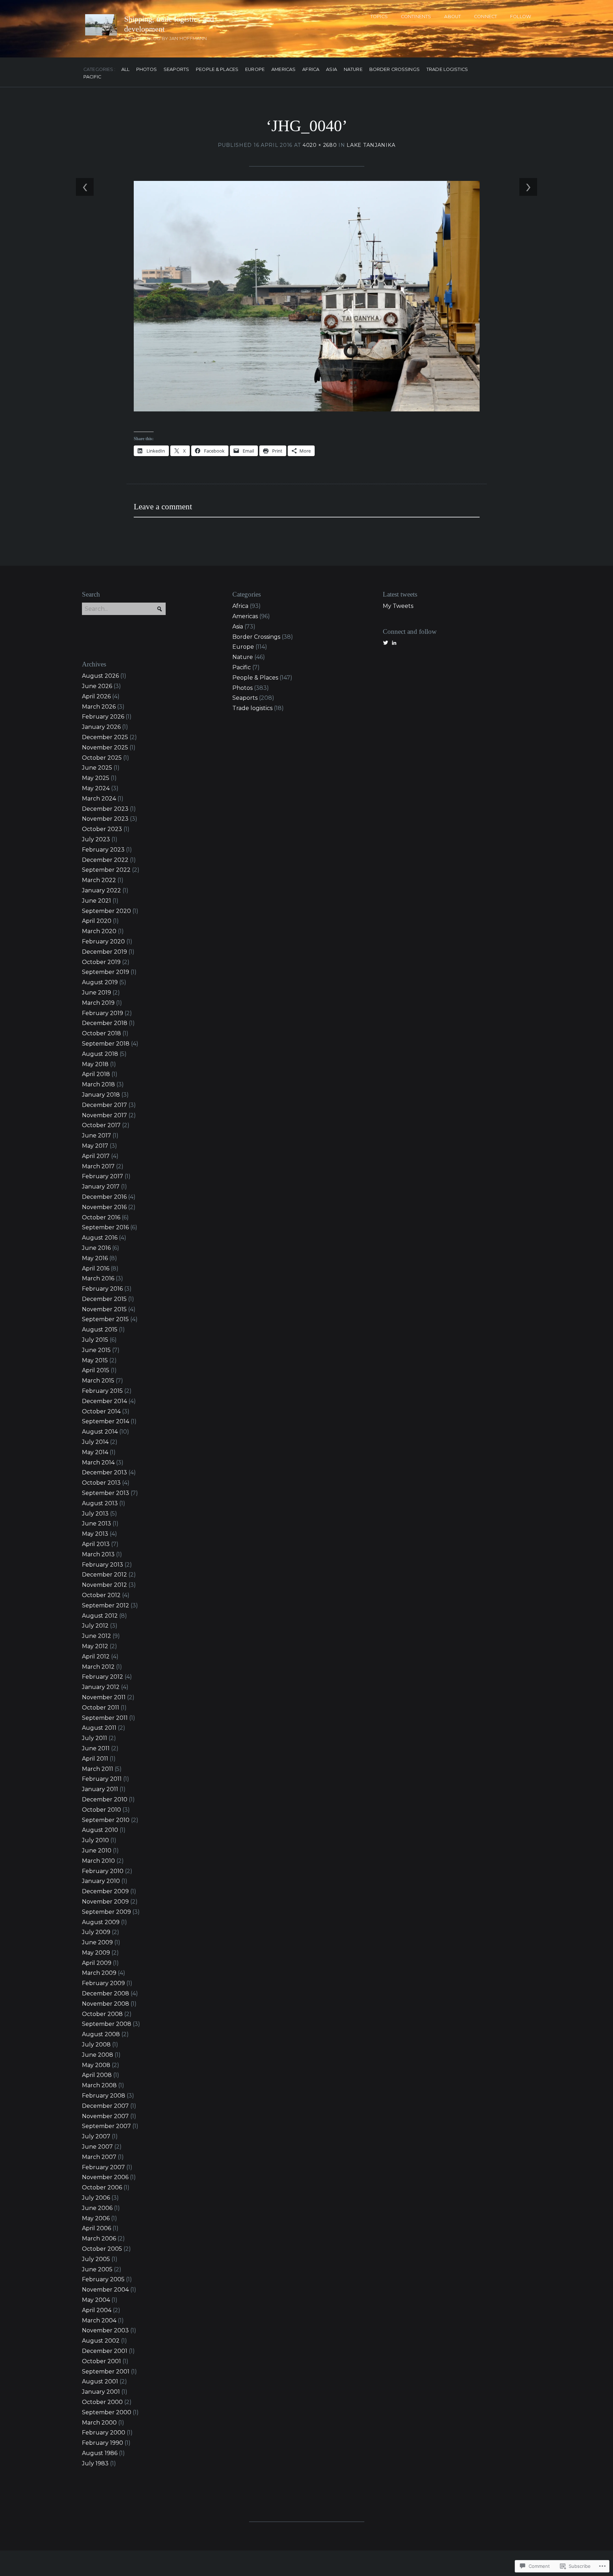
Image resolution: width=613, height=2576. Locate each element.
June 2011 (96, 1748)
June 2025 (97, 768)
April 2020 (97, 921)
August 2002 (101, 2341)
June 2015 (96, 1350)
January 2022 (101, 890)
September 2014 (106, 1421)
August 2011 (99, 1728)
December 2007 (105, 2106)
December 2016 (104, 1197)
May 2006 (96, 2218)
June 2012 (96, 1636)
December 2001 (105, 2351)
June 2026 (97, 686)
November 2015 (104, 1309)
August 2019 (100, 982)
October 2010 (101, 1810)
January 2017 (101, 1187)
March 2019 (98, 1003)
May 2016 (95, 1258)
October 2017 (101, 1125)
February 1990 (103, 2443)
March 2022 (99, 880)
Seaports (176, 70)
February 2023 (103, 850)
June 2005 (97, 2269)
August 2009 (101, 1922)
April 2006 (96, 2228)
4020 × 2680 (320, 145)
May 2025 (96, 778)
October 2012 (101, 1595)
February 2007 (103, 2167)
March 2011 (98, 1769)
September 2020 (106, 911)
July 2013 (95, 1514)
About (452, 16)
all (125, 70)
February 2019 (103, 1013)
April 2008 (97, 2075)
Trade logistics (447, 70)
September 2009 (106, 1912)
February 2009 (103, 1983)
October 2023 (102, 829)
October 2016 (101, 1217)
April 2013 (96, 1544)
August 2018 (100, 1054)
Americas (283, 70)
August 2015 (100, 1329)
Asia (332, 70)
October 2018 (101, 1033)
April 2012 (96, 1657)
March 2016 (98, 1278)
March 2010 (98, 1861)
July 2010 (95, 1840)
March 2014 (98, 1462)
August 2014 (100, 1432)
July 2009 (96, 1932)
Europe (255, 70)
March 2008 (99, 2085)
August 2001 (100, 2381)
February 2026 (103, 717)
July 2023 (96, 839)
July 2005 (96, 2259)
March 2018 (98, 1084)
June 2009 (97, 1942)
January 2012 (101, 1687)
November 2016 (104, 1207)
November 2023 (105, 819)
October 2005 (102, 2249)
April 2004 (97, 2310)
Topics (379, 16)
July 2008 (96, 2045)
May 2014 (95, 1452)
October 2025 (102, 758)
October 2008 (102, 2014)
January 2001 (101, 2392)
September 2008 (107, 2024)
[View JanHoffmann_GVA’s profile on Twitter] (386, 643)
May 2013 (95, 1534)
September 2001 (106, 2372)
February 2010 (103, 1871)
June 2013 (96, 1524)
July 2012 (95, 1626)
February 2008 (104, 2096)
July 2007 (96, 2136)
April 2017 (96, 1156)
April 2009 (97, 1963)
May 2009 (96, 1953)
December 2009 (105, 1891)
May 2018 (95, 1064)
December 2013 (104, 1472)
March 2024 (99, 799)
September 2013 (106, 1493)
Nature (353, 70)
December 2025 (105, 737)
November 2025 (105, 747)
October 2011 (101, 1708)
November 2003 (105, 2330)
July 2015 (95, 1340)
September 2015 (105, 1319)
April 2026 (96, 696)
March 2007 (99, 2157)
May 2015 (95, 1360)
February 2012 (103, 1677)
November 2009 (105, 1902)
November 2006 (105, 2177)
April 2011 (95, 1759)
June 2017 (96, 1135)
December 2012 (104, 1575)
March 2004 (99, 2320)
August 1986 (100, 2453)
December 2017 (104, 1105)
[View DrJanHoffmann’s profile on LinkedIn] (394, 643)
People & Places (217, 70)
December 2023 (105, 809)
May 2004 (96, 2300)
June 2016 (96, 1248)
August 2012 (100, 1616)
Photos (147, 70)
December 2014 (104, 1401)
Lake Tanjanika (371, 145)
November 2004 (105, 2290)
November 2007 (105, 2116)
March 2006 (99, 2239)
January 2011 (100, 1789)
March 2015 (98, 1381)
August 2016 (100, 1238)
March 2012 (98, 1667)
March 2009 (99, 1973)
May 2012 (95, 1646)
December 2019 (104, 952)
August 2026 (100, 676)
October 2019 (101, 962)
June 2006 (97, 2208)
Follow (521, 16)
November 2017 (104, 1115)
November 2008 (106, 2004)
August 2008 (101, 2034)
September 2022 (106, 870)
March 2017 (98, 1166)
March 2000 (99, 2423)
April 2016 (96, 1268)
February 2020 (103, 941)
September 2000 (107, 2412)
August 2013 (100, 1503)
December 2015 (104, 1299)
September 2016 (105, 1227)
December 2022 (105, 860)
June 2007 (97, 2147)
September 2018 (106, 1044)
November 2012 (104, 1585)
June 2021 (96, 901)
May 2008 (96, 2065)
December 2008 (106, 1993)
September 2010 (106, 1820)
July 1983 (95, 2463)
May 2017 (95, 1146)
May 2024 (96, 788)
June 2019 (96, 993)
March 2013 (98, 1554)
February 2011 (102, 1779)
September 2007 (106, 2126)
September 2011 (105, 1718)
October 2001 (101, 2361)
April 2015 (96, 1370)
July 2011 (95, 1738)
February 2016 (102, 1289)
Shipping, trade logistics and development (169, 24)
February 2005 (103, 2279)
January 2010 (101, 1881)
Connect (485, 16)
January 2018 (101, 1095)
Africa (311, 70)
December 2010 (105, 1799)
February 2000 (104, 2433)
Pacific (92, 77)
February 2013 (103, 1565)
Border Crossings (394, 70)
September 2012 (106, 1605)
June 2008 (98, 2055)
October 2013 (101, 1483)
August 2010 (100, 1830)
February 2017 (103, 1176)
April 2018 (96, 1074)
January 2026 (101, 727)
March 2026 (99, 707)
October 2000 (102, 2402)
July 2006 (96, 2198)
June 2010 (97, 1851)
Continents (416, 16)
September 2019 (106, 972)
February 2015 (102, 1391)
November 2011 (104, 1697)
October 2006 (102, 2187)
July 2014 (95, 1442)
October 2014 (101, 1411)
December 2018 (105, 1023)
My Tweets (398, 606)
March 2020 (99, 931)
